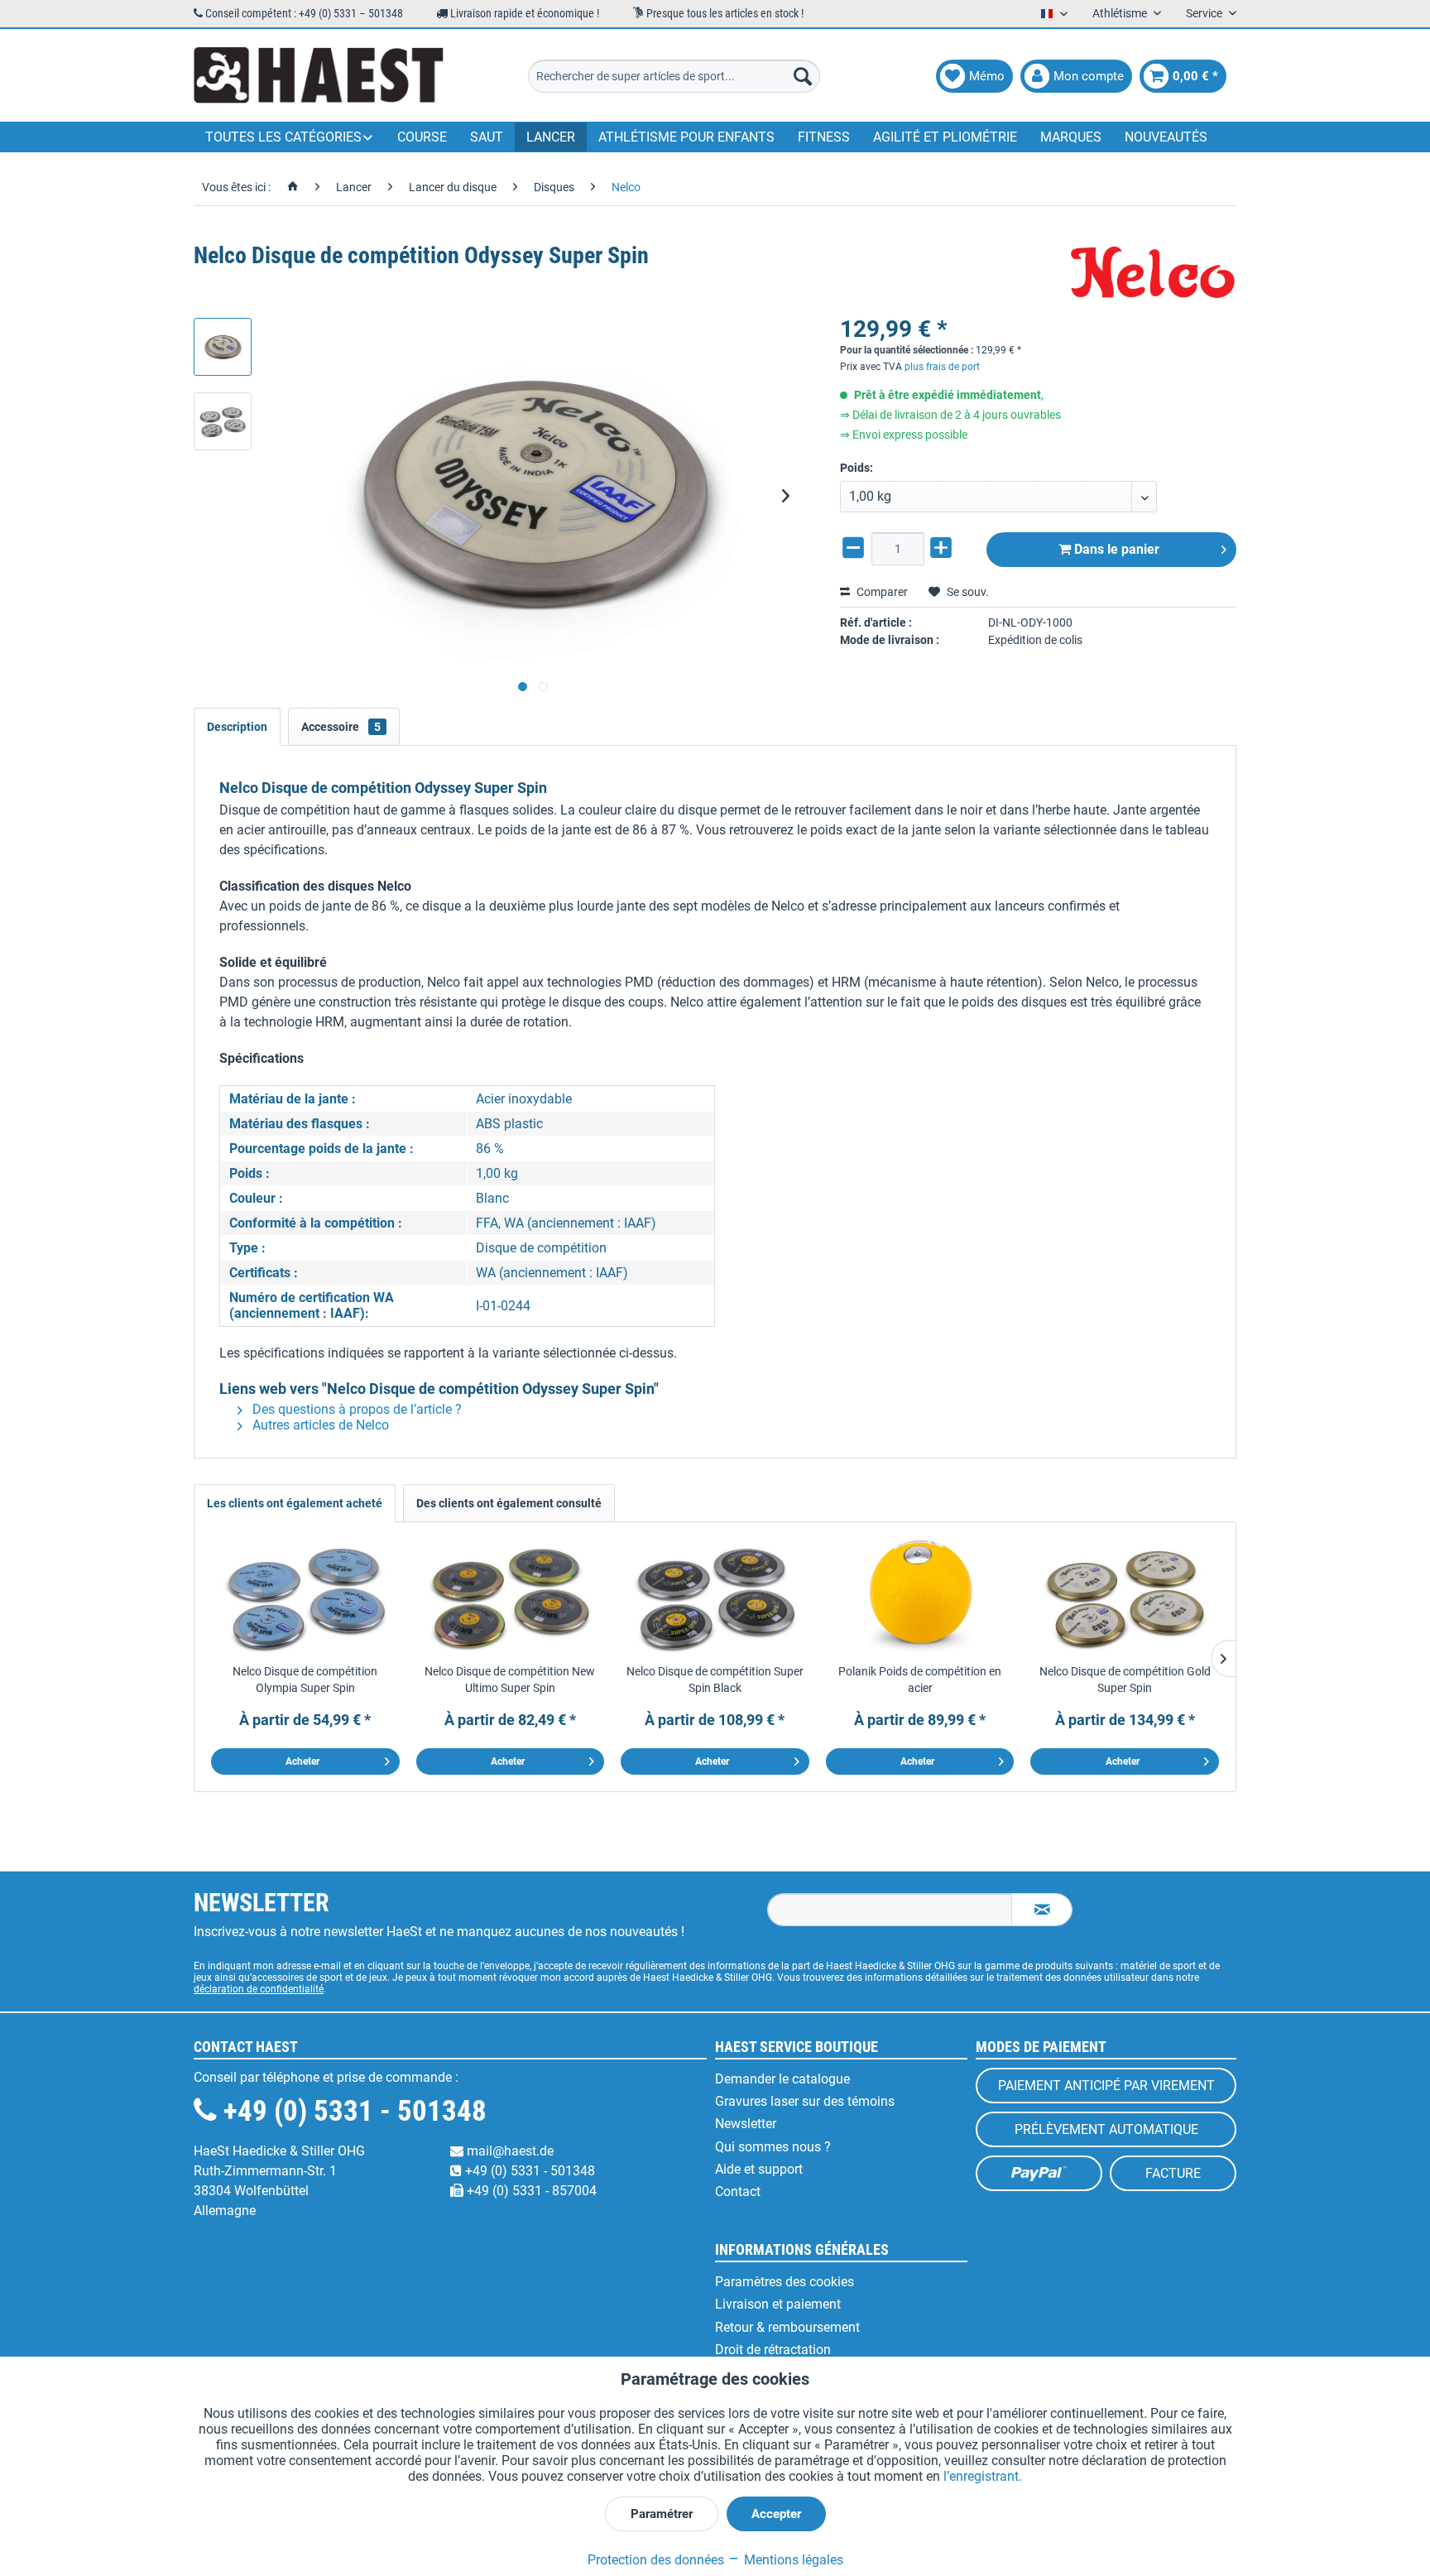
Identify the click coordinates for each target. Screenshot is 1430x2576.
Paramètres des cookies (785, 2282)
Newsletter (746, 2124)
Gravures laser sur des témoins (805, 2101)
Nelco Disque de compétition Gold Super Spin (1125, 1680)
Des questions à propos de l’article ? (355, 1409)
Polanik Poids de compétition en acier (920, 1680)
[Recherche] (803, 76)
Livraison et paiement (778, 2304)
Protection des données (656, 2560)
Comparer (881, 592)
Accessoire (341, 727)
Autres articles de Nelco (319, 1425)
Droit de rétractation (773, 2350)
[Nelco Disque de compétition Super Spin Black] (715, 1597)
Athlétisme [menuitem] (1121, 13)
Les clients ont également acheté (295, 1503)
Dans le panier (1115, 549)
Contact (738, 2192)
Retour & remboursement (787, 2327)
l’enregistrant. (983, 2476)
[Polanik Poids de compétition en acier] (920, 1597)
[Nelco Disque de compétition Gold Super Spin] (1125, 1597)
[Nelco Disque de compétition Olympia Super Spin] (305, 1597)
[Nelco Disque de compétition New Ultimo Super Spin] (511, 1597)
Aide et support (759, 2169)
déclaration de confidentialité (259, 1989)
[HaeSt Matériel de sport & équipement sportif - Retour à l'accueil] (319, 76)
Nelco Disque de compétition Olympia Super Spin (305, 1680)
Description (237, 727)
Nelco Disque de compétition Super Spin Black (715, 1680)
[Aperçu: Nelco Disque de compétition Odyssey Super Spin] (223, 347)
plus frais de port (942, 367)
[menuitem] (674, 76)
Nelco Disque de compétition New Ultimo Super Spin (510, 1680)
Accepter (776, 2514)
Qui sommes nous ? (773, 2147)
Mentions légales (792, 2560)
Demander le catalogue (782, 2079)
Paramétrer (662, 2514)
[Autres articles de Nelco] (1154, 272)
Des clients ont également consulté (509, 1503)
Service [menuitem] (1205, 13)
